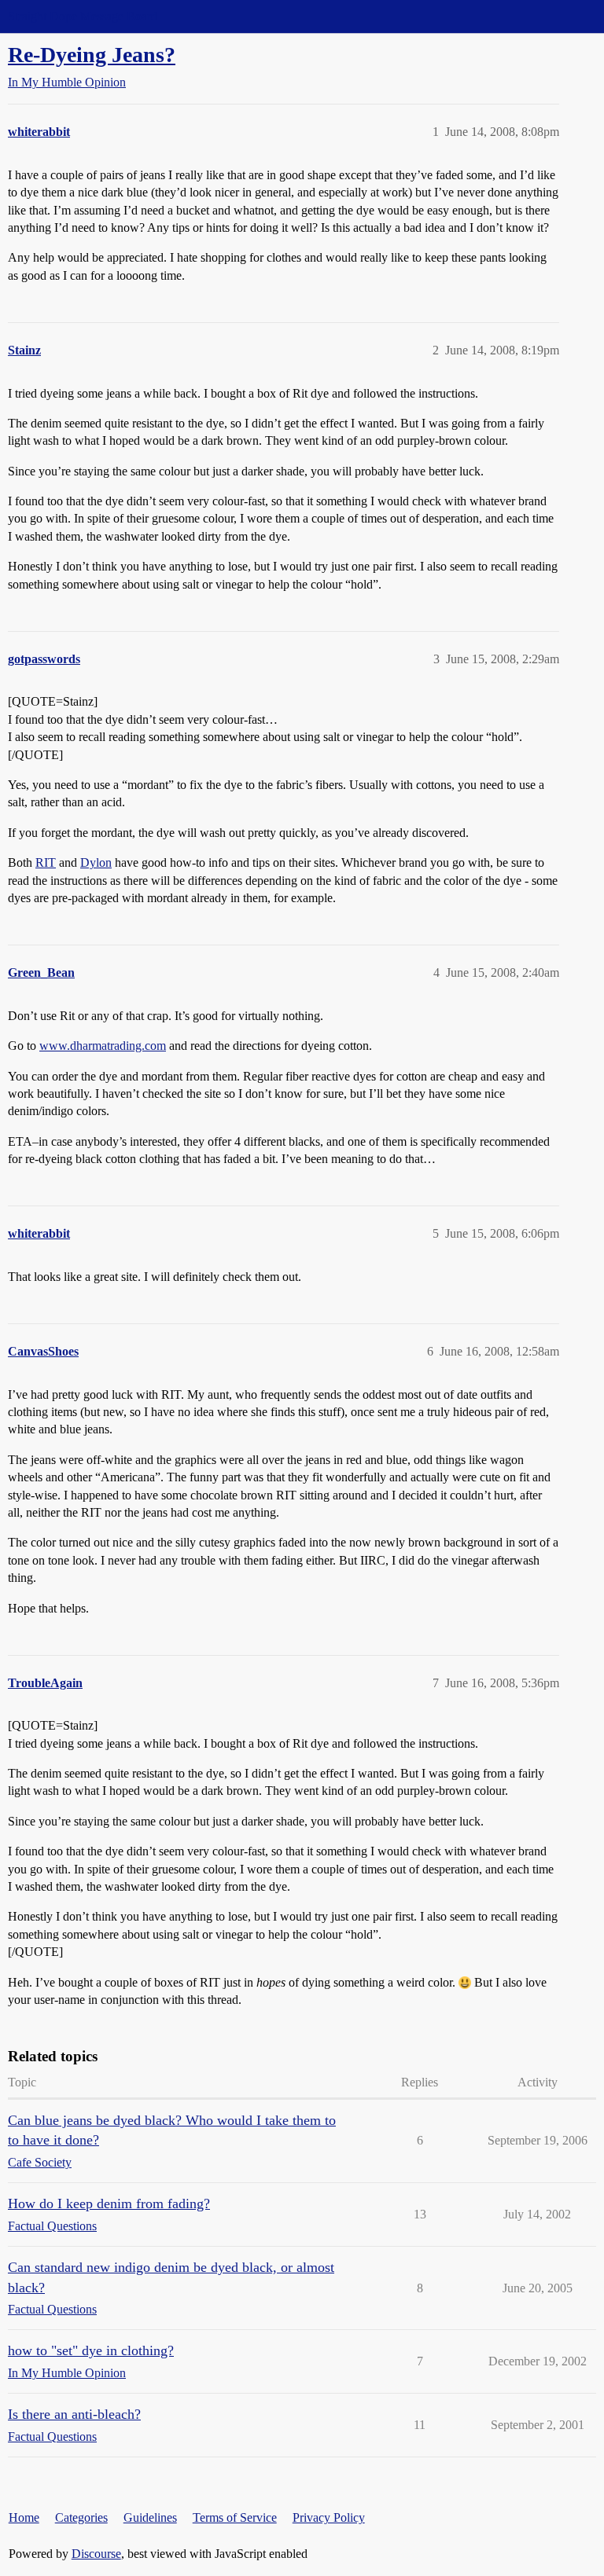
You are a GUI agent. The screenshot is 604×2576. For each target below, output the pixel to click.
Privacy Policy (329, 2517)
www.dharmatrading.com (103, 1046)
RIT (46, 862)
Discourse (96, 2554)
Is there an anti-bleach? (74, 2414)
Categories (81, 2517)
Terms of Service (235, 2517)
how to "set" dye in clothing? (91, 2350)
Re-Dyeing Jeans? (92, 55)
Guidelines (150, 2517)
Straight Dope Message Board (83, 16)
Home (24, 2517)
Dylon (96, 862)
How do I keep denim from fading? (109, 2204)
